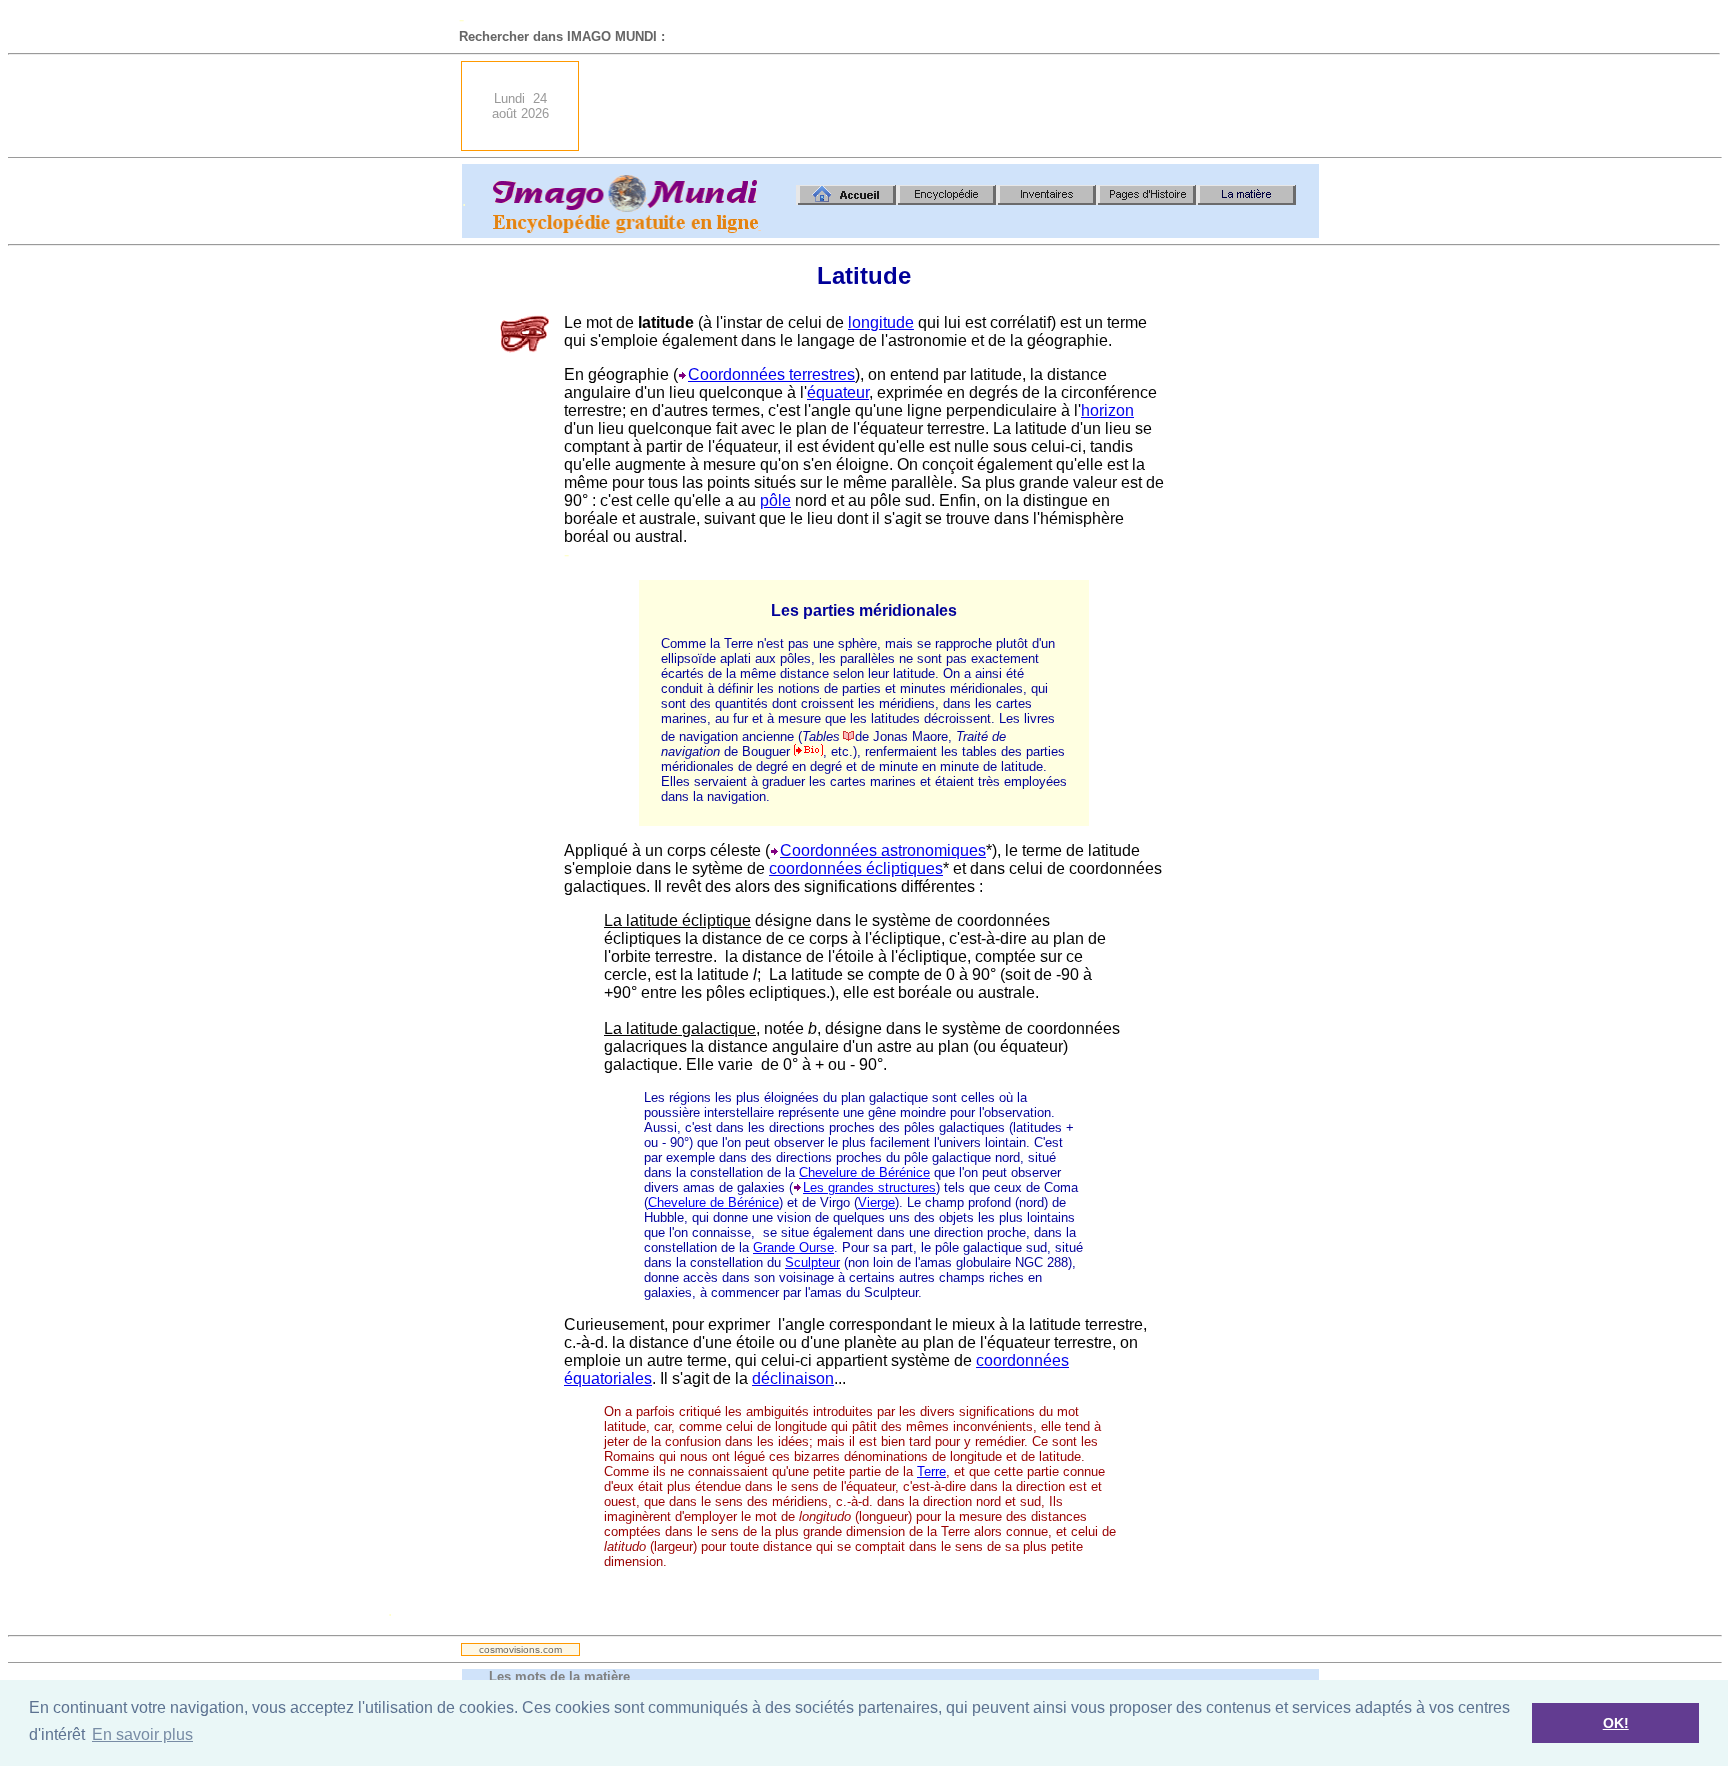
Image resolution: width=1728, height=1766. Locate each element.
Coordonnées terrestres (771, 374)
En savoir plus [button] (142, 1734)
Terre (931, 1471)
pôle (775, 500)
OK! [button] (1616, 1723)
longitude (881, 322)
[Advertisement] (955, 106)
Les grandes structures (869, 1187)
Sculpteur (812, 1262)
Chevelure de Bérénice (864, 1172)
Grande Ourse (793, 1247)
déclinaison (793, 1378)
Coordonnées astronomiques (883, 850)
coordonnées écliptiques (856, 868)
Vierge (876, 1202)
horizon (1107, 410)
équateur (838, 392)
